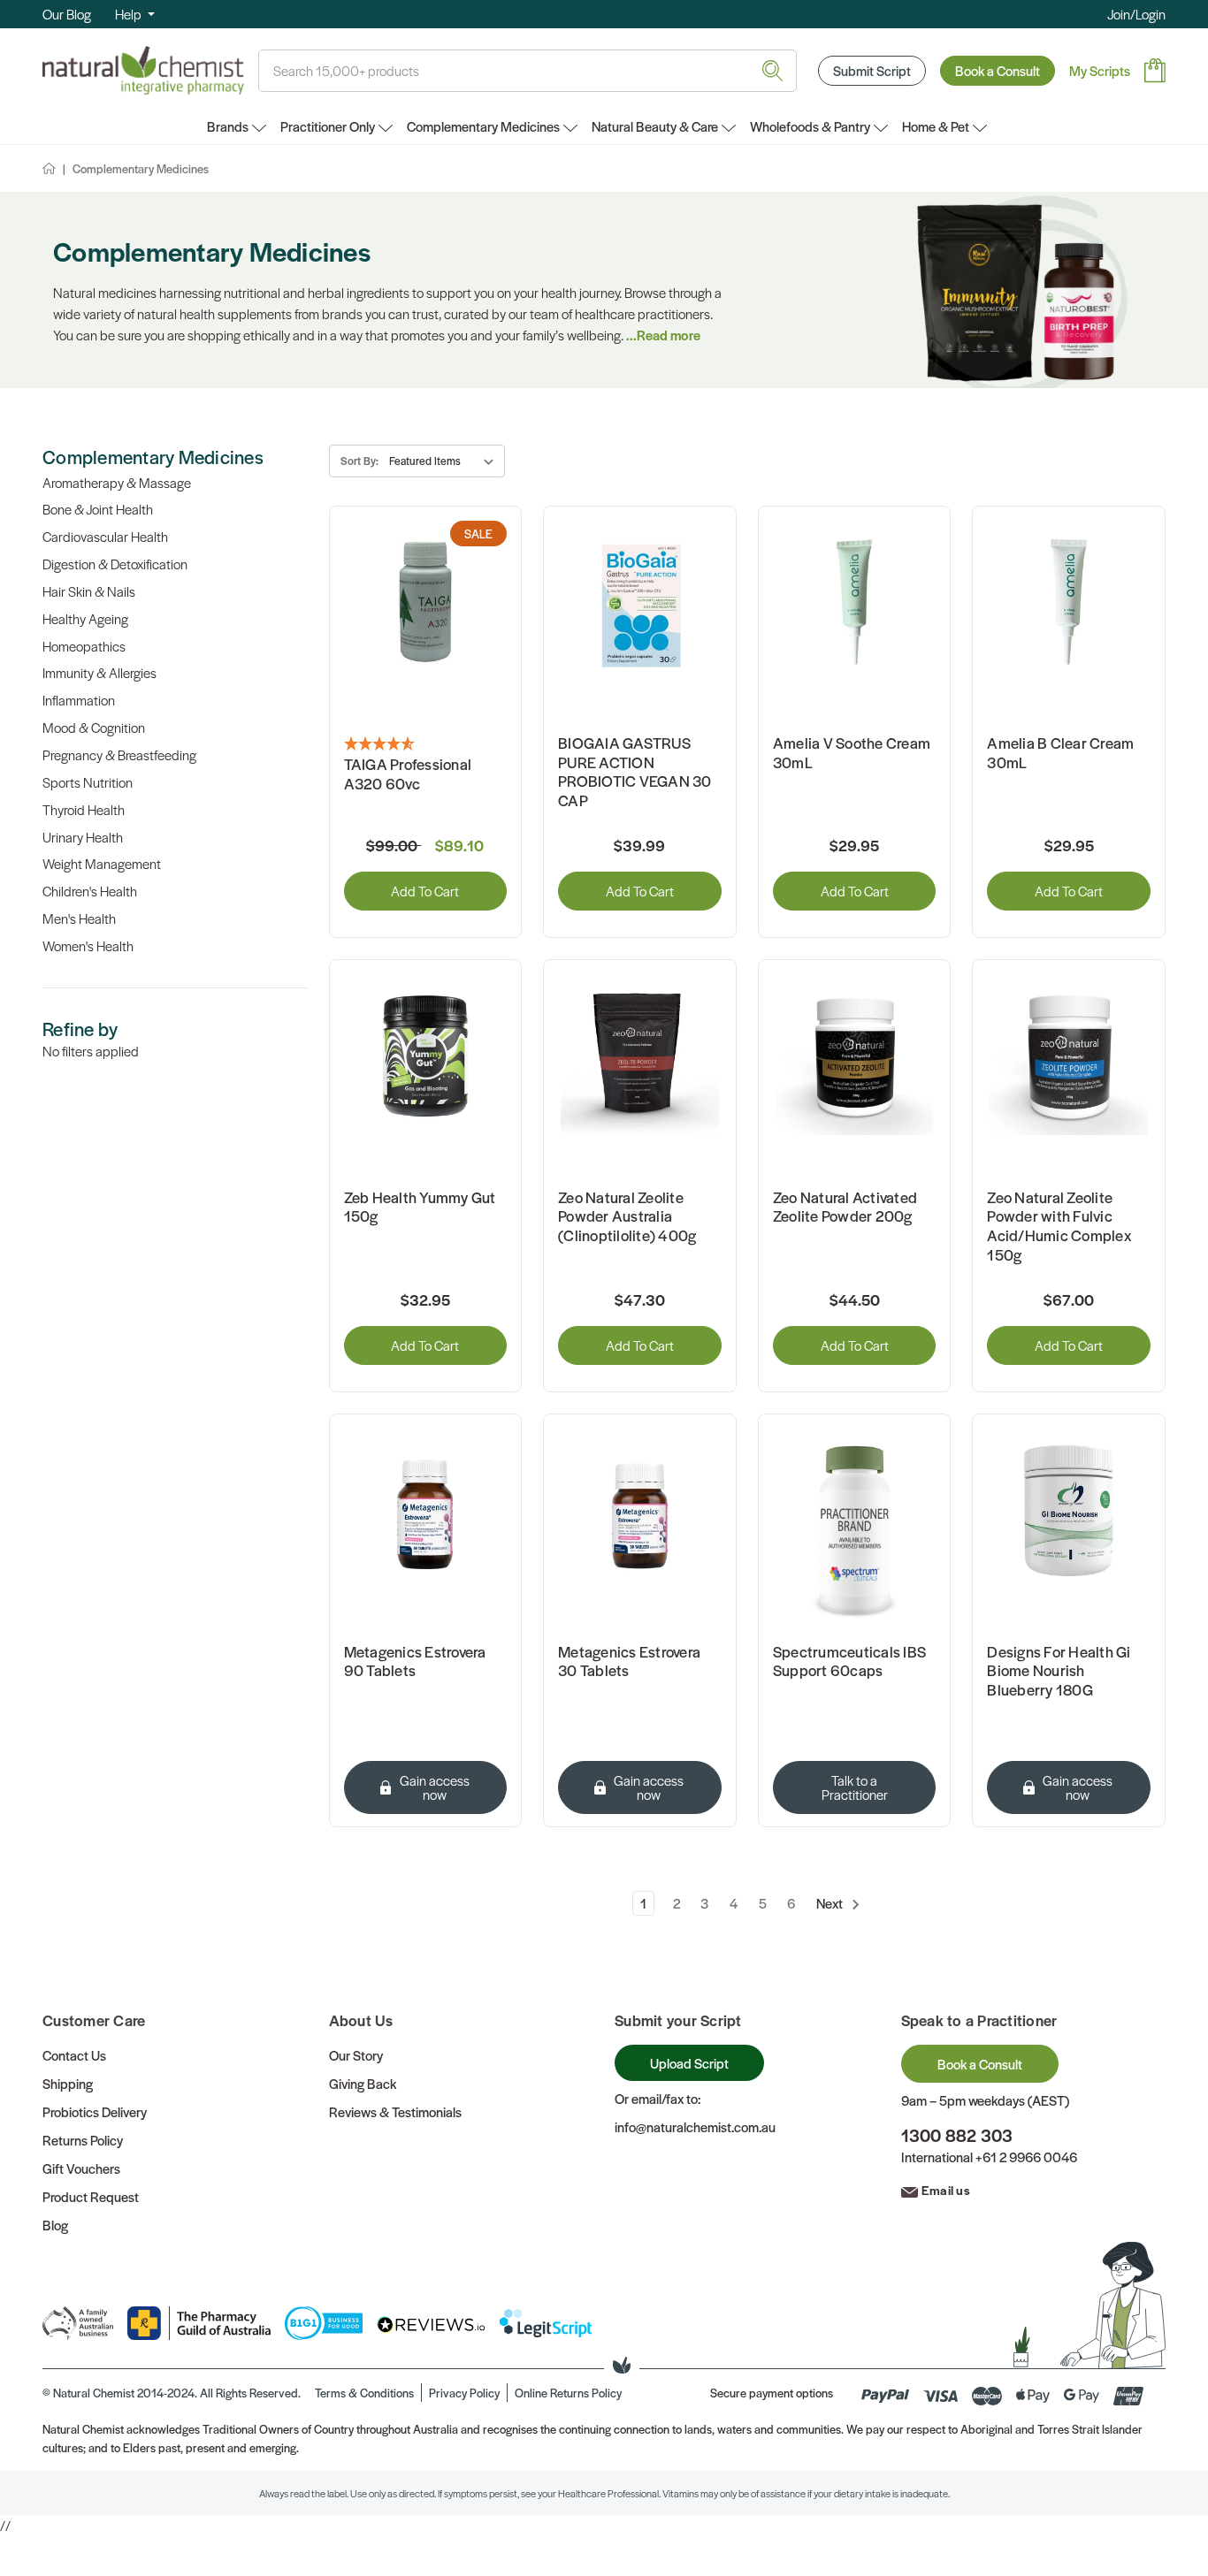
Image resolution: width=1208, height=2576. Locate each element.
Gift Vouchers (81, 2168)
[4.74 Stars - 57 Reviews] (426, 744)
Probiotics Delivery (95, 2111)
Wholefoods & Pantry (810, 126)
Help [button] (130, 14)
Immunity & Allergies (99, 672)
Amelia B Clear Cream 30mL (1060, 753)
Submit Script (872, 70)
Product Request (91, 2196)
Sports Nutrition (88, 782)
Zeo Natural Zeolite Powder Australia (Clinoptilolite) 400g (627, 1217)
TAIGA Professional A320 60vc (408, 774)
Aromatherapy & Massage (117, 482)
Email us (946, 2190)
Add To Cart (425, 891)
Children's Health (90, 891)
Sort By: (359, 461)
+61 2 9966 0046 (1026, 2157)
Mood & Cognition (94, 727)
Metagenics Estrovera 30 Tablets (629, 1661)
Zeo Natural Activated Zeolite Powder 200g (845, 1207)
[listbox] (445, 461)
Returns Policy (83, 2140)
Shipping (68, 2083)
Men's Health (79, 918)
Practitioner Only (328, 126)
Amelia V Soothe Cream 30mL (852, 753)
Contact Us (74, 2055)
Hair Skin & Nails (89, 591)
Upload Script (689, 2063)
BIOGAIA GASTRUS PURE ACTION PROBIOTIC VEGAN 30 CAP (635, 772)
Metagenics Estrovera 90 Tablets (415, 1661)
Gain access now (435, 1787)
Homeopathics (84, 646)
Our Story (356, 2055)
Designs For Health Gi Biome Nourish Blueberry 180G (1059, 1671)
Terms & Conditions (364, 2393)
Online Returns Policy (568, 2393)
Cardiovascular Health (105, 536)
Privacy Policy (464, 2393)
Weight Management (102, 863)
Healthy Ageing (85, 618)
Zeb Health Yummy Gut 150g (420, 1207)
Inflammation (79, 700)
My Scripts (1100, 70)
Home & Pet (936, 126)
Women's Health (88, 945)
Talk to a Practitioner (855, 1787)
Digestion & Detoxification (115, 564)
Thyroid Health (84, 809)
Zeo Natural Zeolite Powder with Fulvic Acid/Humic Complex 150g (1059, 1226)
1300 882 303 (957, 2135)
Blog (55, 2225)
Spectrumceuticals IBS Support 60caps (849, 1661)
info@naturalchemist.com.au (695, 2126)
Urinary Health (83, 837)
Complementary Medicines (483, 126)
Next (831, 1903)
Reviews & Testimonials (395, 2111)
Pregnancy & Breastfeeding (119, 755)
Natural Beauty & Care (655, 126)
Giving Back (363, 2083)
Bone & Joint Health (98, 509)
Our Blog (67, 14)
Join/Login (1136, 14)
